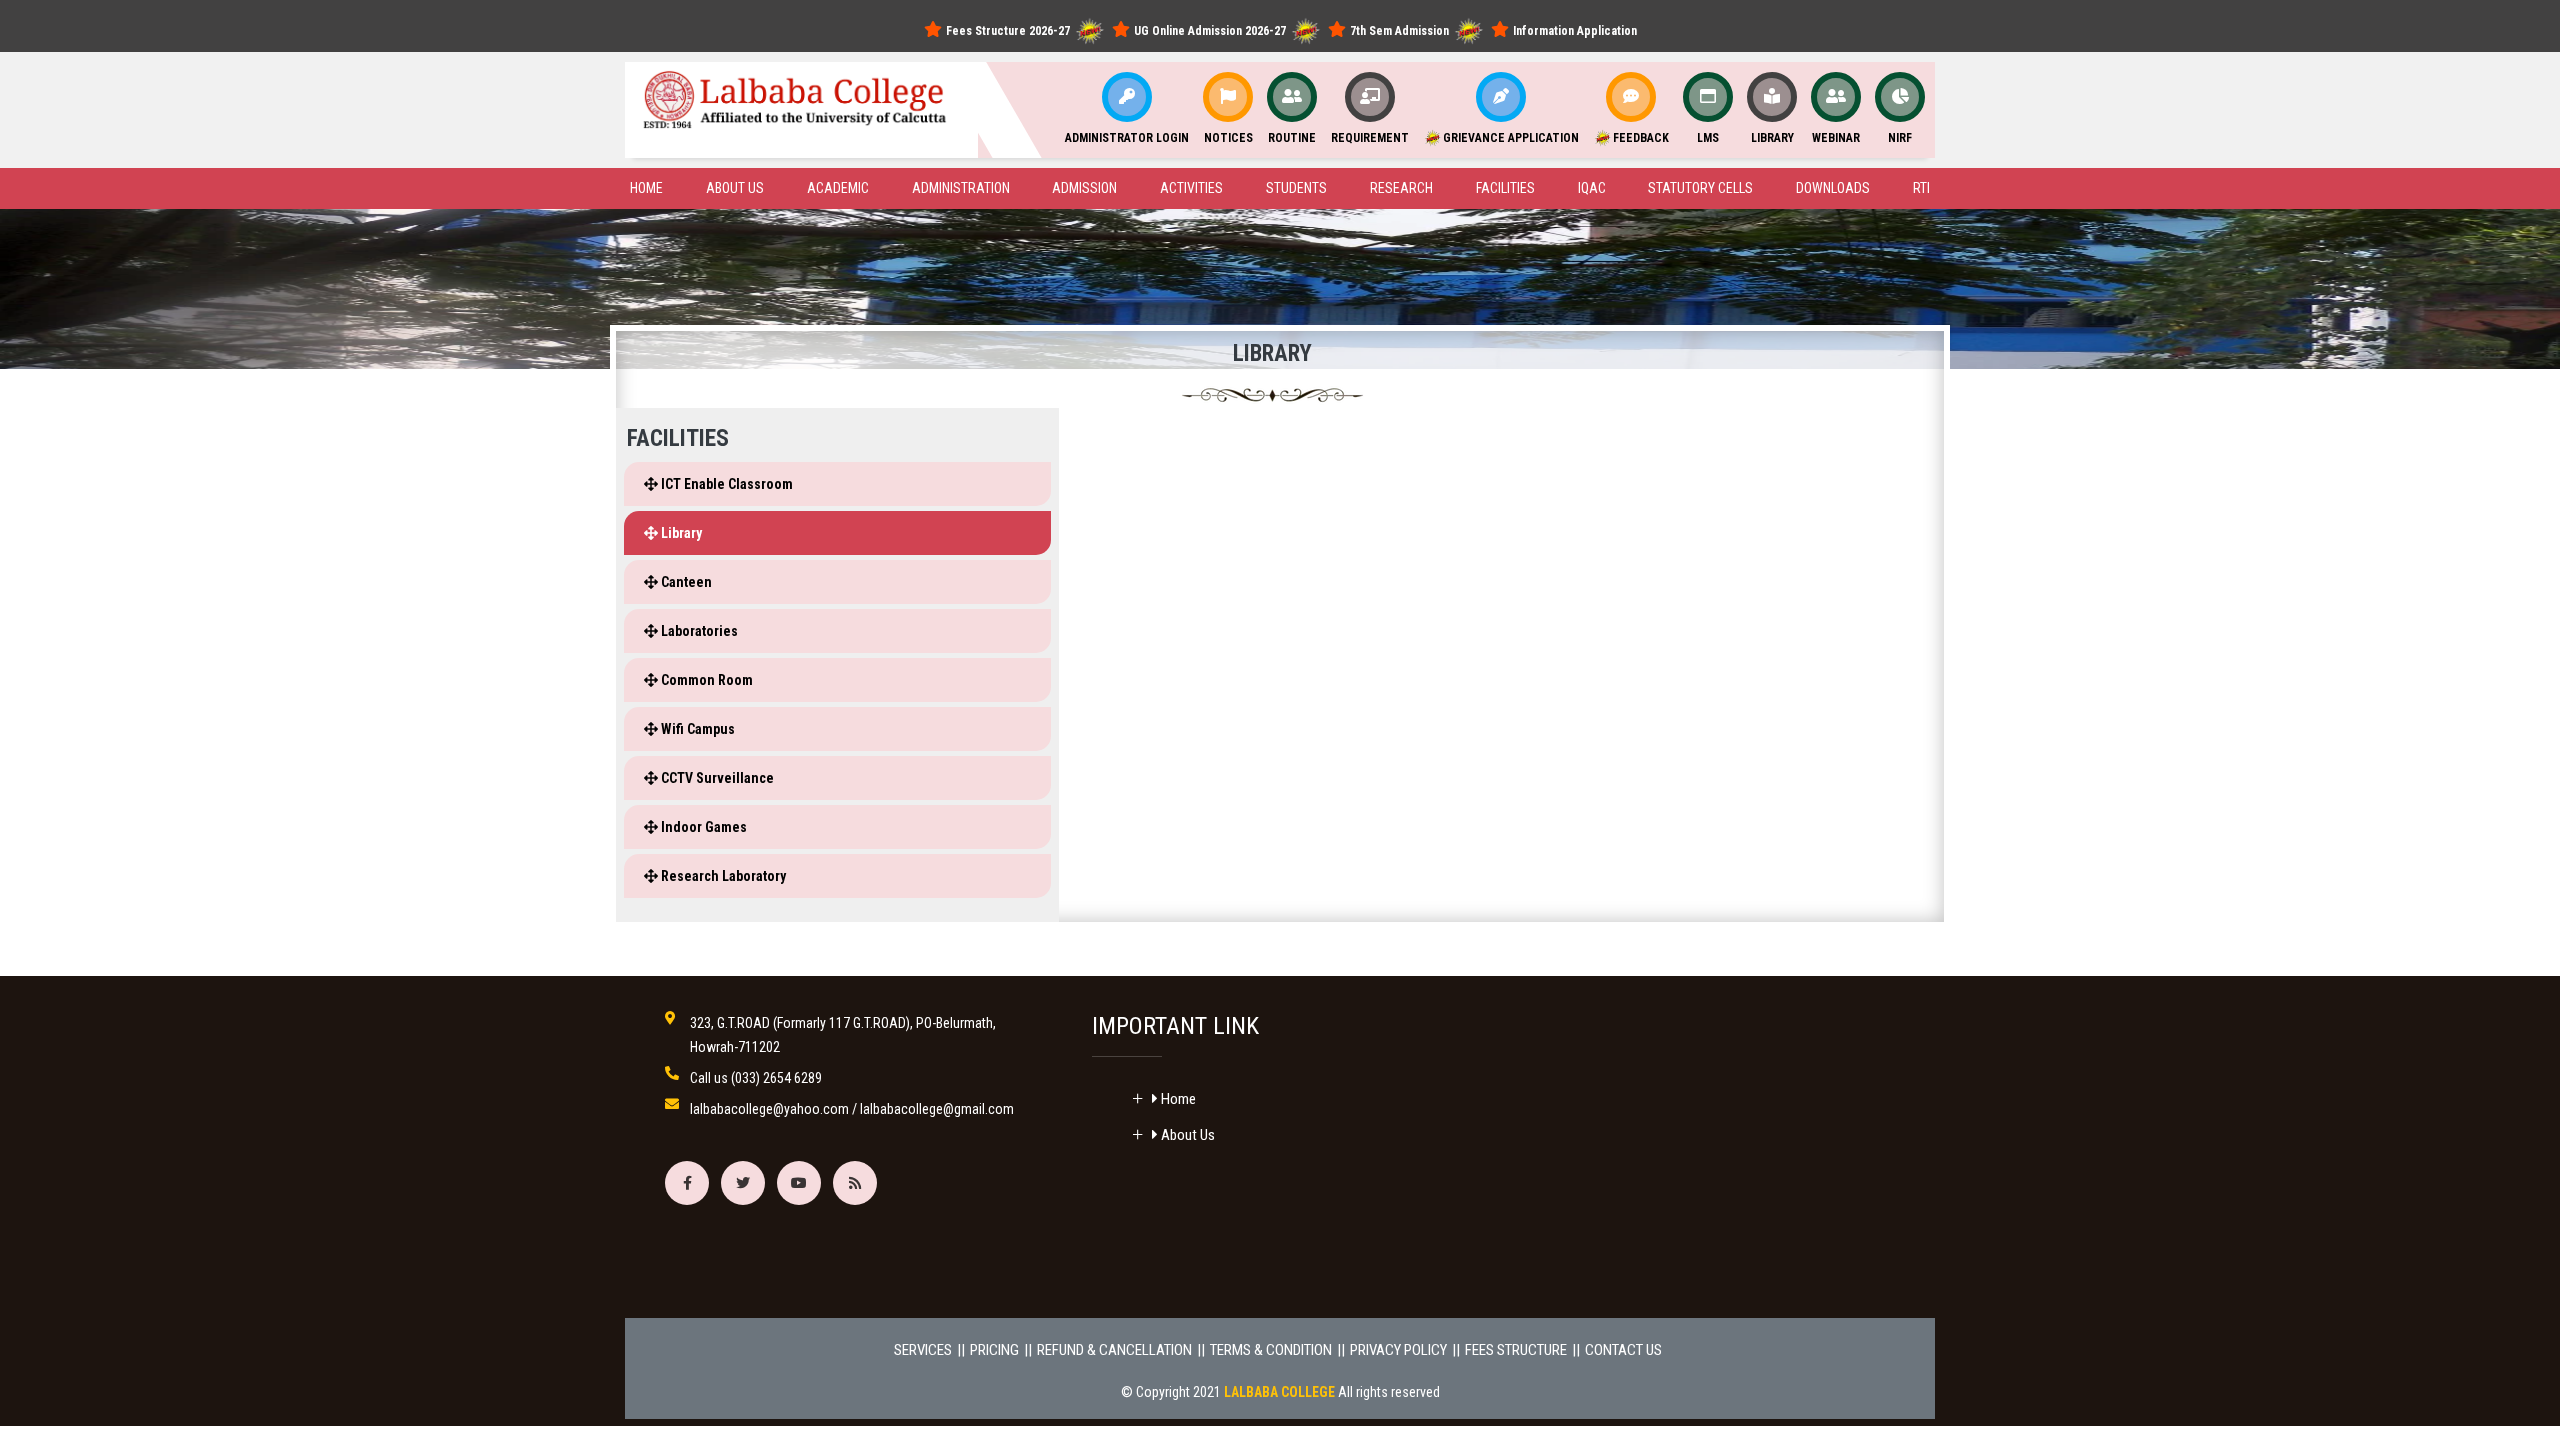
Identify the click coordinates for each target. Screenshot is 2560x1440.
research (1401, 188)
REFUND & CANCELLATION (1114, 1350)
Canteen (685, 582)
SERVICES (923, 1350)
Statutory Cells (1700, 188)
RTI (1921, 188)
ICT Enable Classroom (725, 484)
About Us (1186, 1135)
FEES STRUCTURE (1516, 1350)
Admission (1084, 188)
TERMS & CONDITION (1271, 1350)
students (1296, 188)
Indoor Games (702, 827)
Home (646, 188)
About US (735, 188)
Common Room (705, 680)
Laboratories (698, 631)
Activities (1191, 188)
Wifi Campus (696, 729)
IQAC (1592, 188)
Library (680, 533)
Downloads (1833, 188)
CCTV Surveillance (716, 778)
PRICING (994, 1350)
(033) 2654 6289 (776, 1078)
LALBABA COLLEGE (1279, 1392)
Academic (838, 188)
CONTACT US (1623, 1350)
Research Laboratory (722, 876)
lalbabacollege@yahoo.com (769, 1109)
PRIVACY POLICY (1398, 1350)
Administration (961, 188)
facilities (1505, 188)
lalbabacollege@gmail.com (937, 1109)
